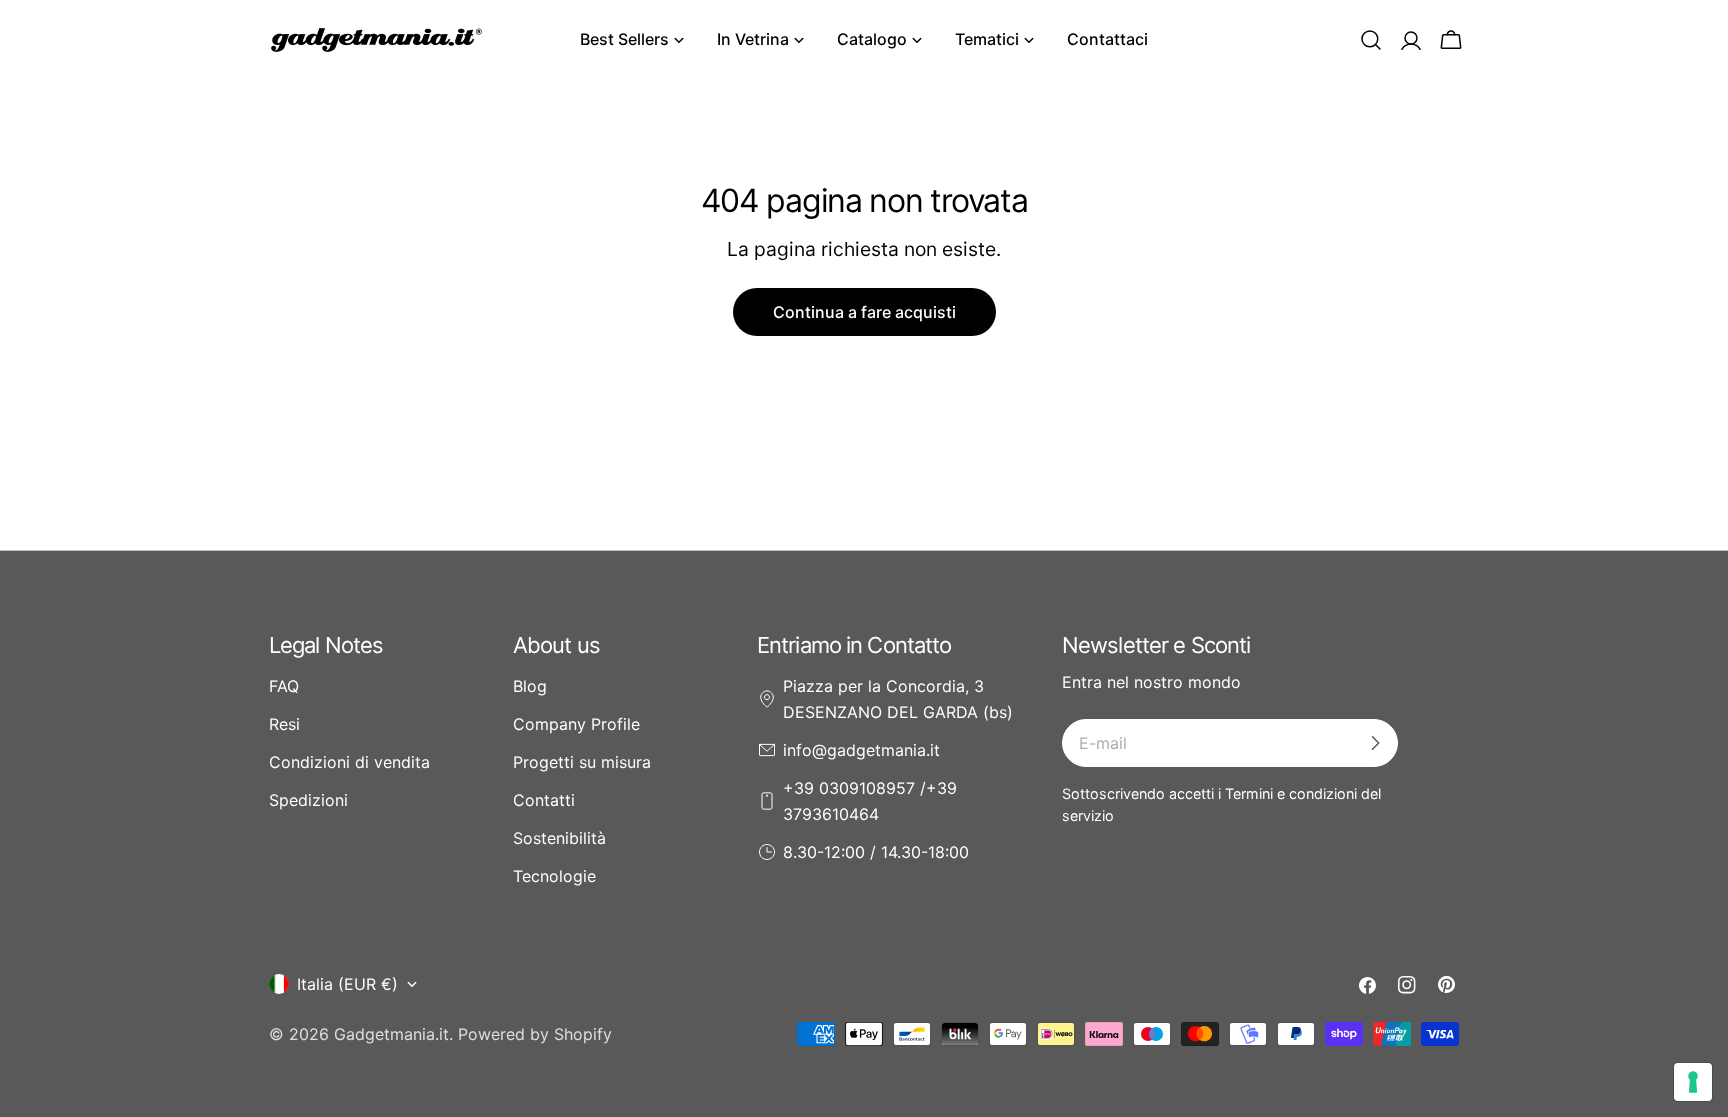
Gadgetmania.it (391, 1034)
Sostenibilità (559, 838)
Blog (530, 686)
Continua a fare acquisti (864, 312)
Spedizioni (308, 800)
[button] (1371, 40)
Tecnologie (554, 876)
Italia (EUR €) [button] (347, 984)
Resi (284, 724)
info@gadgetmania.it (861, 750)
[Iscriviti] (1375, 743)
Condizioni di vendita (349, 762)
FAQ (284, 686)
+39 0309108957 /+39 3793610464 (870, 801)
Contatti (544, 800)
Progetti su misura (582, 762)
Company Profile (576, 724)
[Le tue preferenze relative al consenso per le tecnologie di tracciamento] (1693, 1082)
